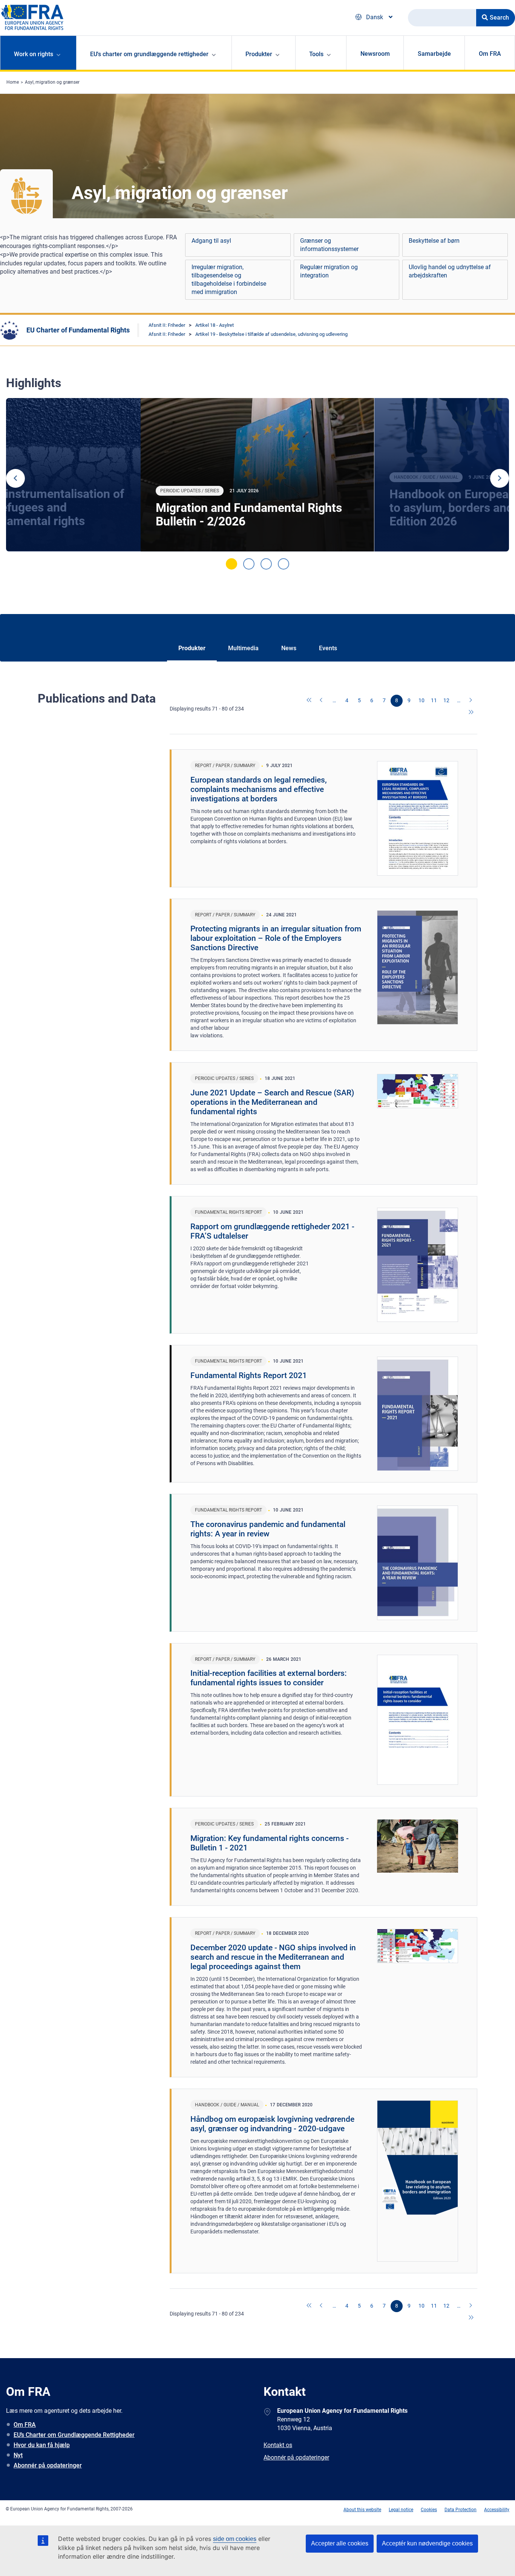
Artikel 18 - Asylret (215, 325)
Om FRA (490, 54)
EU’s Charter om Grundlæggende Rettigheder (74, 2435)
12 (446, 700)
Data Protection (461, 2510)
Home (13, 82)
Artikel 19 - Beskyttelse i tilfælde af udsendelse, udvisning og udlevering (271, 334)
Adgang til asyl (211, 241)
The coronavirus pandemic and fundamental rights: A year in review (268, 1529)
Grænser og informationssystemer (329, 245)
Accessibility (497, 2510)
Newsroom (375, 54)
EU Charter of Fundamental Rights (78, 330)
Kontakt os (278, 2445)
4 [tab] (284, 564)
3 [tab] (266, 564)
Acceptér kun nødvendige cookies (427, 2543)
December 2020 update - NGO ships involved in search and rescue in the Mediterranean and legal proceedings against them (273, 1957)
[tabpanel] (257, 475)
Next (500, 478)
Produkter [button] (259, 54)
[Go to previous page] (322, 701)
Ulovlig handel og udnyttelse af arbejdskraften (450, 271)
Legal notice (401, 2510)
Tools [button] (316, 54)
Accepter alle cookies (340, 2543)
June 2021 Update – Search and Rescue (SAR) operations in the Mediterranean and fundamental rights (272, 1102)
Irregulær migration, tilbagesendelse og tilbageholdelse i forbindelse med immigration (229, 280)
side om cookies (235, 2539)
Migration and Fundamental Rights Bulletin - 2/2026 (249, 515)
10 (422, 700)
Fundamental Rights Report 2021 (249, 1375)
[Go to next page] (471, 701)
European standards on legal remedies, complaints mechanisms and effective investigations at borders (259, 789)
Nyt (18, 2455)
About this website (362, 2510)
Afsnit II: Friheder (167, 325)
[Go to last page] (471, 713)
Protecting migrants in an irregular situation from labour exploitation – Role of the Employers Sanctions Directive (276, 938)
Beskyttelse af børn (434, 241)
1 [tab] (231, 564)
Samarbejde (434, 54)
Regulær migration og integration (329, 271)
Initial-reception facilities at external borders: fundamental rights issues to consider (269, 1678)
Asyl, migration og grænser (52, 82)
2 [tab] (249, 564)
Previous (15, 478)
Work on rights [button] (34, 54)
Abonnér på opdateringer (48, 2465)
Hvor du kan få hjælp (42, 2445)
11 (434, 700)
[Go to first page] (310, 701)
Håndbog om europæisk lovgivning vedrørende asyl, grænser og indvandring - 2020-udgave (272, 2124)
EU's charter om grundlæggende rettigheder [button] (149, 54)
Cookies (429, 2510)
